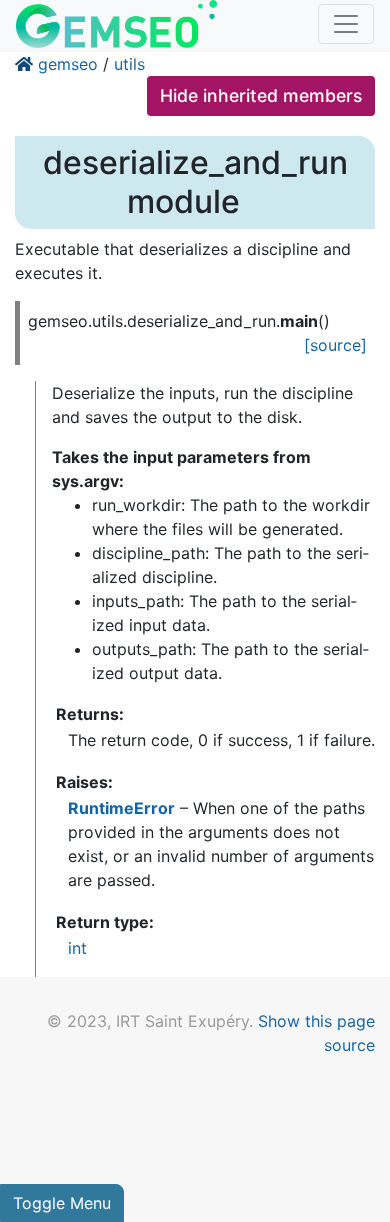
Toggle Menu (62, 1203)
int (77, 948)
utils (129, 64)
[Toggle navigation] (346, 24)
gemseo (68, 64)
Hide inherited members (261, 95)
